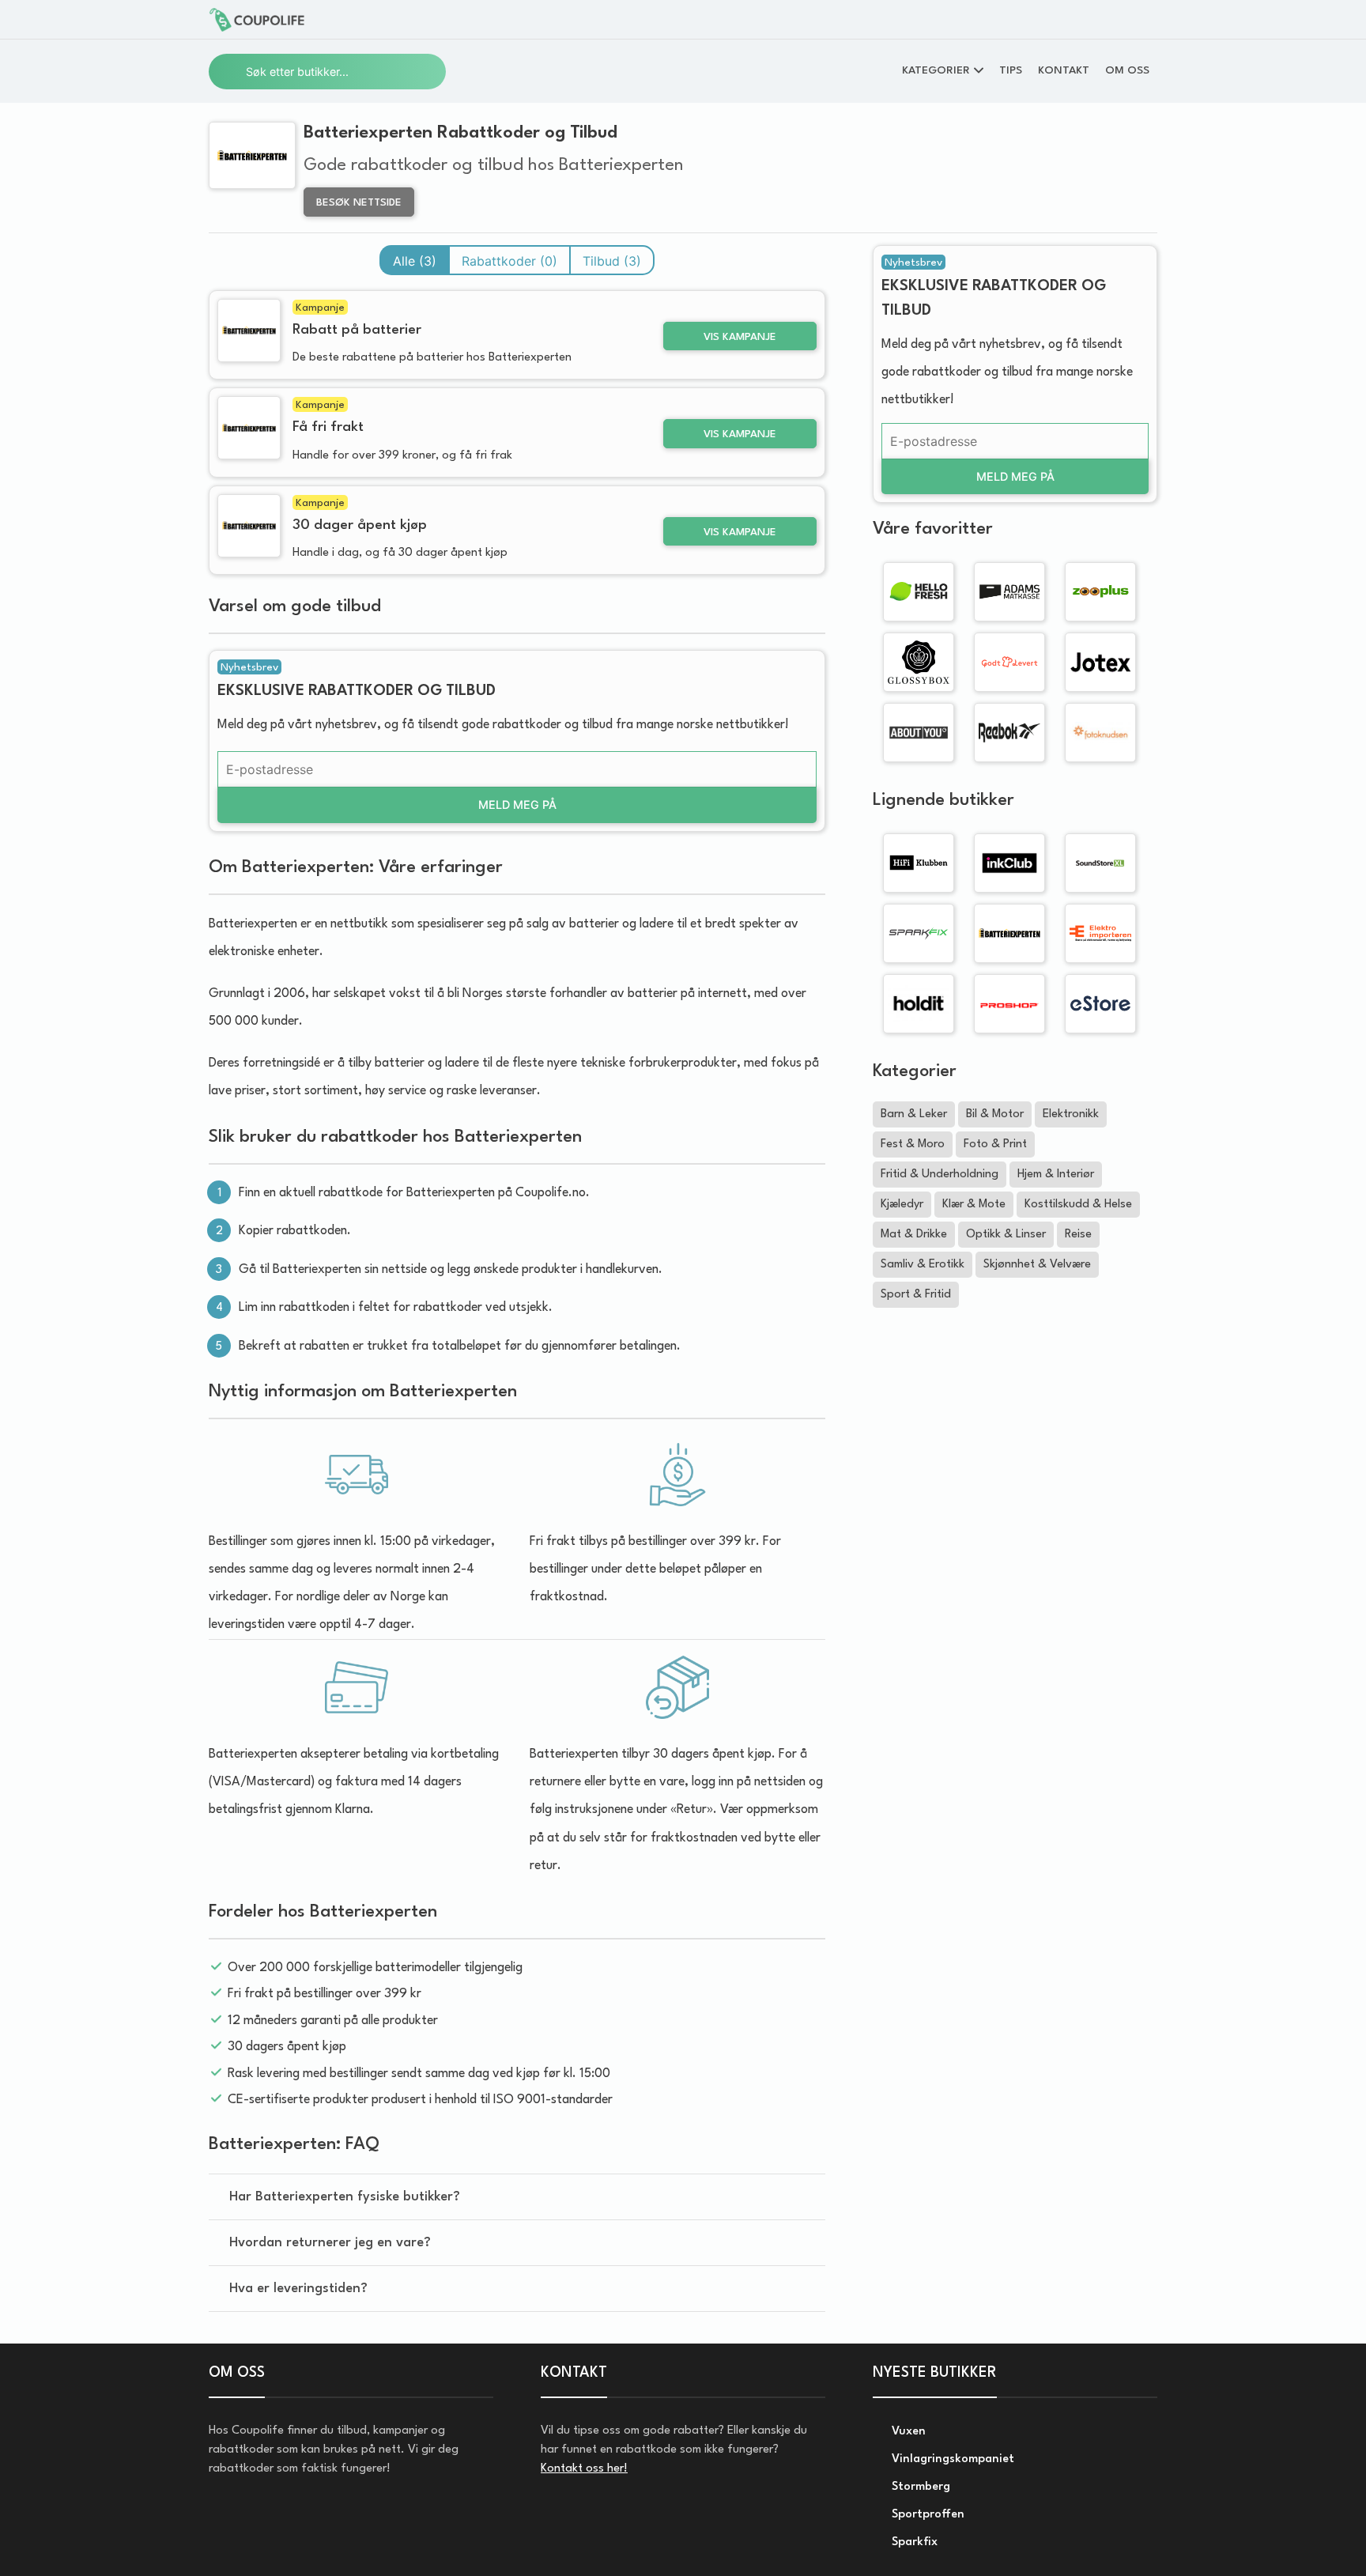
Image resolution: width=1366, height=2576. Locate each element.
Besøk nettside (359, 203)
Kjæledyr (902, 1205)
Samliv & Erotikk (923, 1265)
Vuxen (907, 2432)
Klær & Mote (974, 1205)
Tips (1011, 70)
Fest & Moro (913, 1144)
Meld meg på (517, 805)
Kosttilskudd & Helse (1078, 1205)
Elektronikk (1071, 1114)
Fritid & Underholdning (940, 1175)
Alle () (415, 261)
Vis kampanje (740, 337)
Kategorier (936, 70)
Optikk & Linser (1006, 1235)
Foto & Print (995, 1144)
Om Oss (1127, 70)
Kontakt (1064, 70)
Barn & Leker (914, 1114)
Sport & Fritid (916, 1295)
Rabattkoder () (509, 261)
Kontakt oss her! (584, 2469)
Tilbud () (612, 261)
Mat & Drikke (914, 1235)
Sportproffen (926, 2515)
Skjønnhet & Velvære (1037, 1265)
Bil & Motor (995, 1114)
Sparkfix (913, 2542)
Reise (1078, 1235)
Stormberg (919, 2487)
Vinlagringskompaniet (951, 2459)
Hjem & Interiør (1056, 1175)
